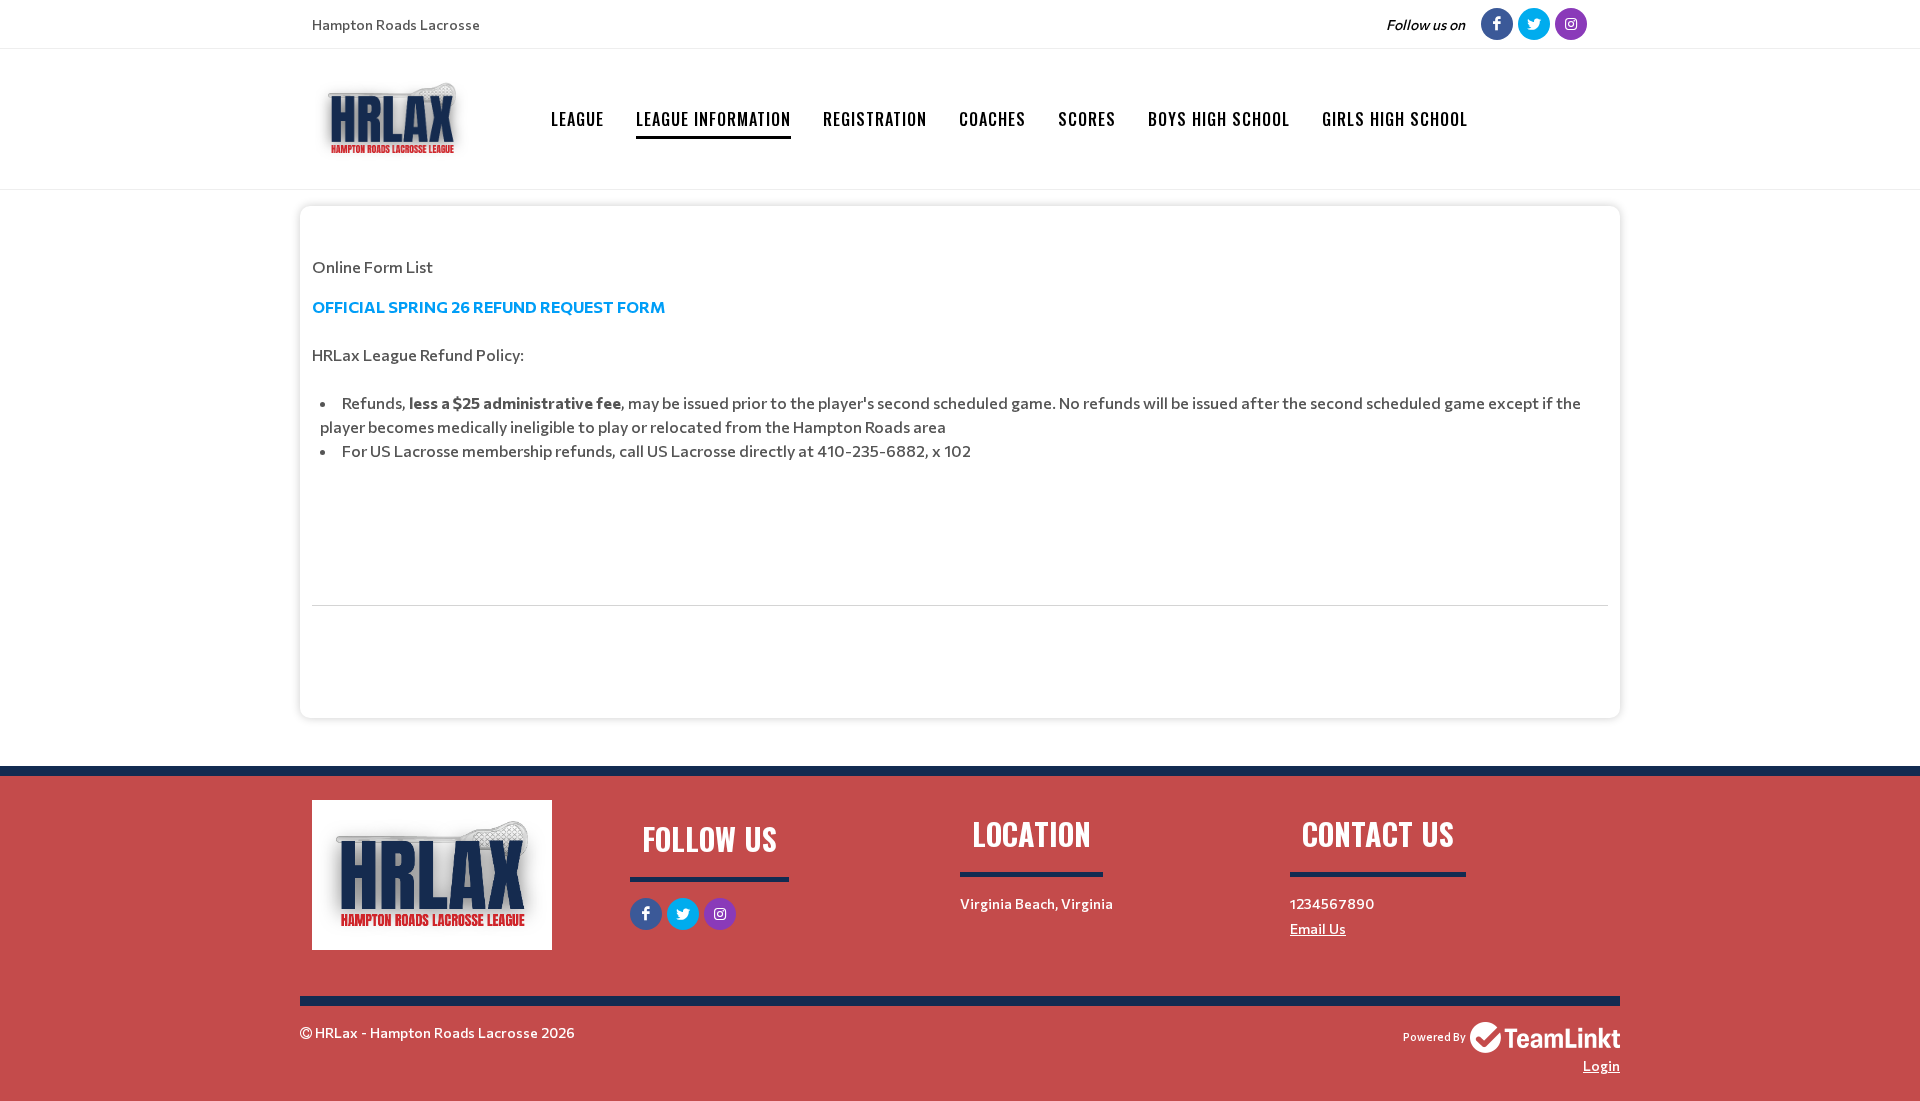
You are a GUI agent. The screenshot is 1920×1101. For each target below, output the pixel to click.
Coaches (992, 119)
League (577, 119)
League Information (713, 119)
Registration (875, 119)
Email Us (1318, 928)
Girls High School (1395, 119)
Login (1601, 1065)
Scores (1087, 119)
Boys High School (1219, 119)
